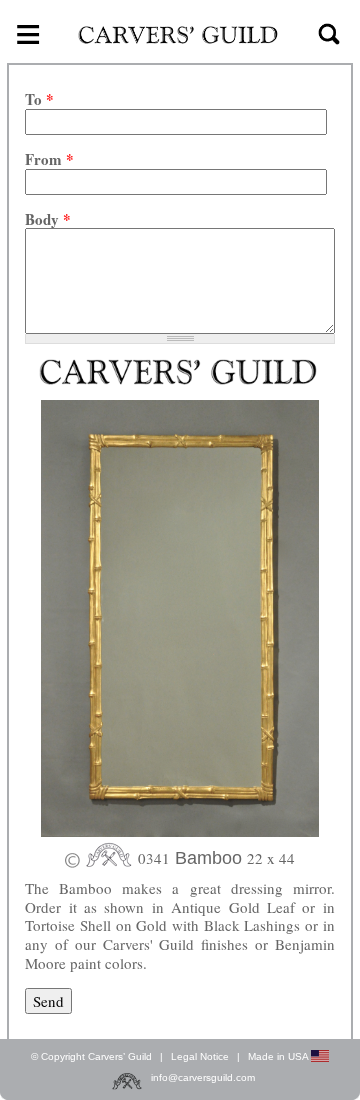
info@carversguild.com (203, 1077)
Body (48, 219)
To (39, 99)
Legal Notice (200, 1056)
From (49, 159)
